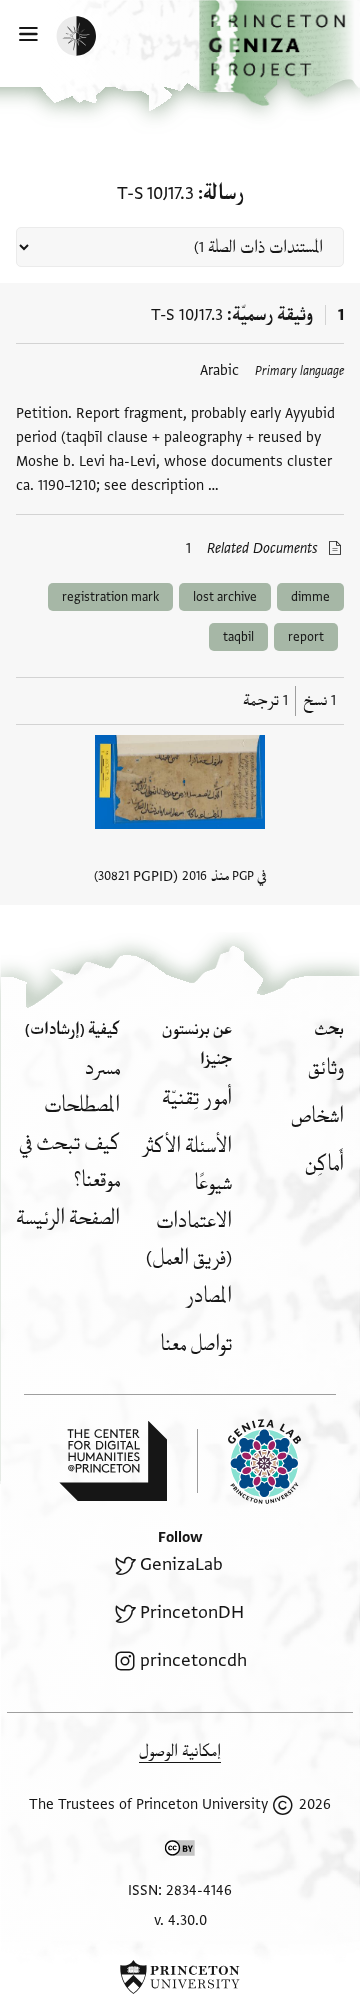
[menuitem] (326, 1068)
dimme (310, 597)
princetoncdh (193, 1660)
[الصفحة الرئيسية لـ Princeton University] (180, 1977)
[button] (279, 53)
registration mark (110, 597)
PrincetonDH (192, 1612)
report (306, 637)
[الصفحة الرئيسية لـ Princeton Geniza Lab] (249, 1461)
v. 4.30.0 (180, 1920)
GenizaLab (181, 1564)
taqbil (238, 637)
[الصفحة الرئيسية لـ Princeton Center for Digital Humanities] (113, 1461)
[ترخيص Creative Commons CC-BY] (180, 1852)
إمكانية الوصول (180, 1751)
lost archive (225, 597)
